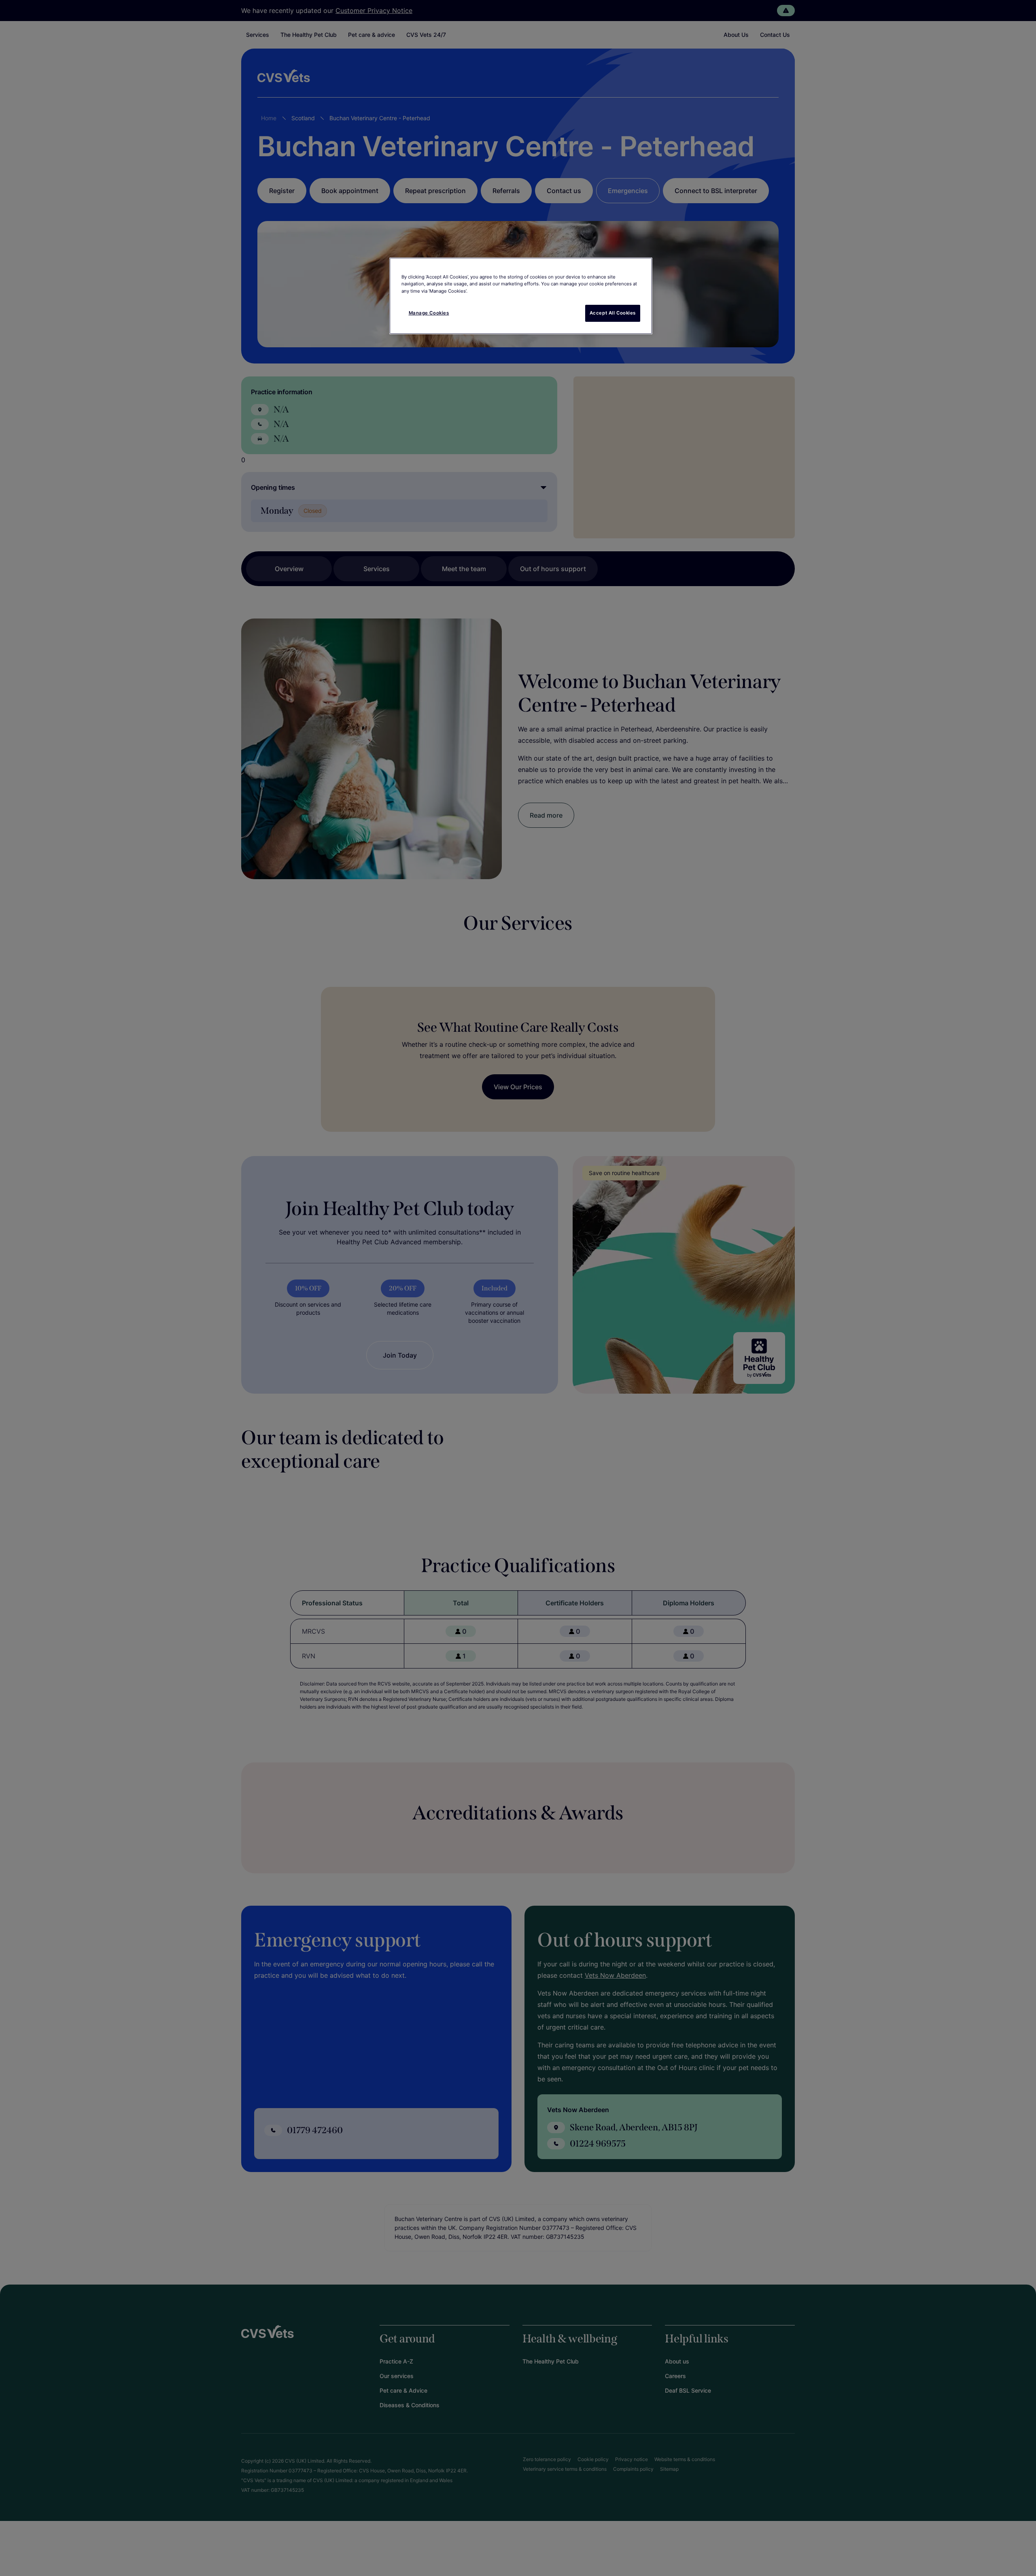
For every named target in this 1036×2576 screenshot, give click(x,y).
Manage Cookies (429, 313)
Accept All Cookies (613, 313)
